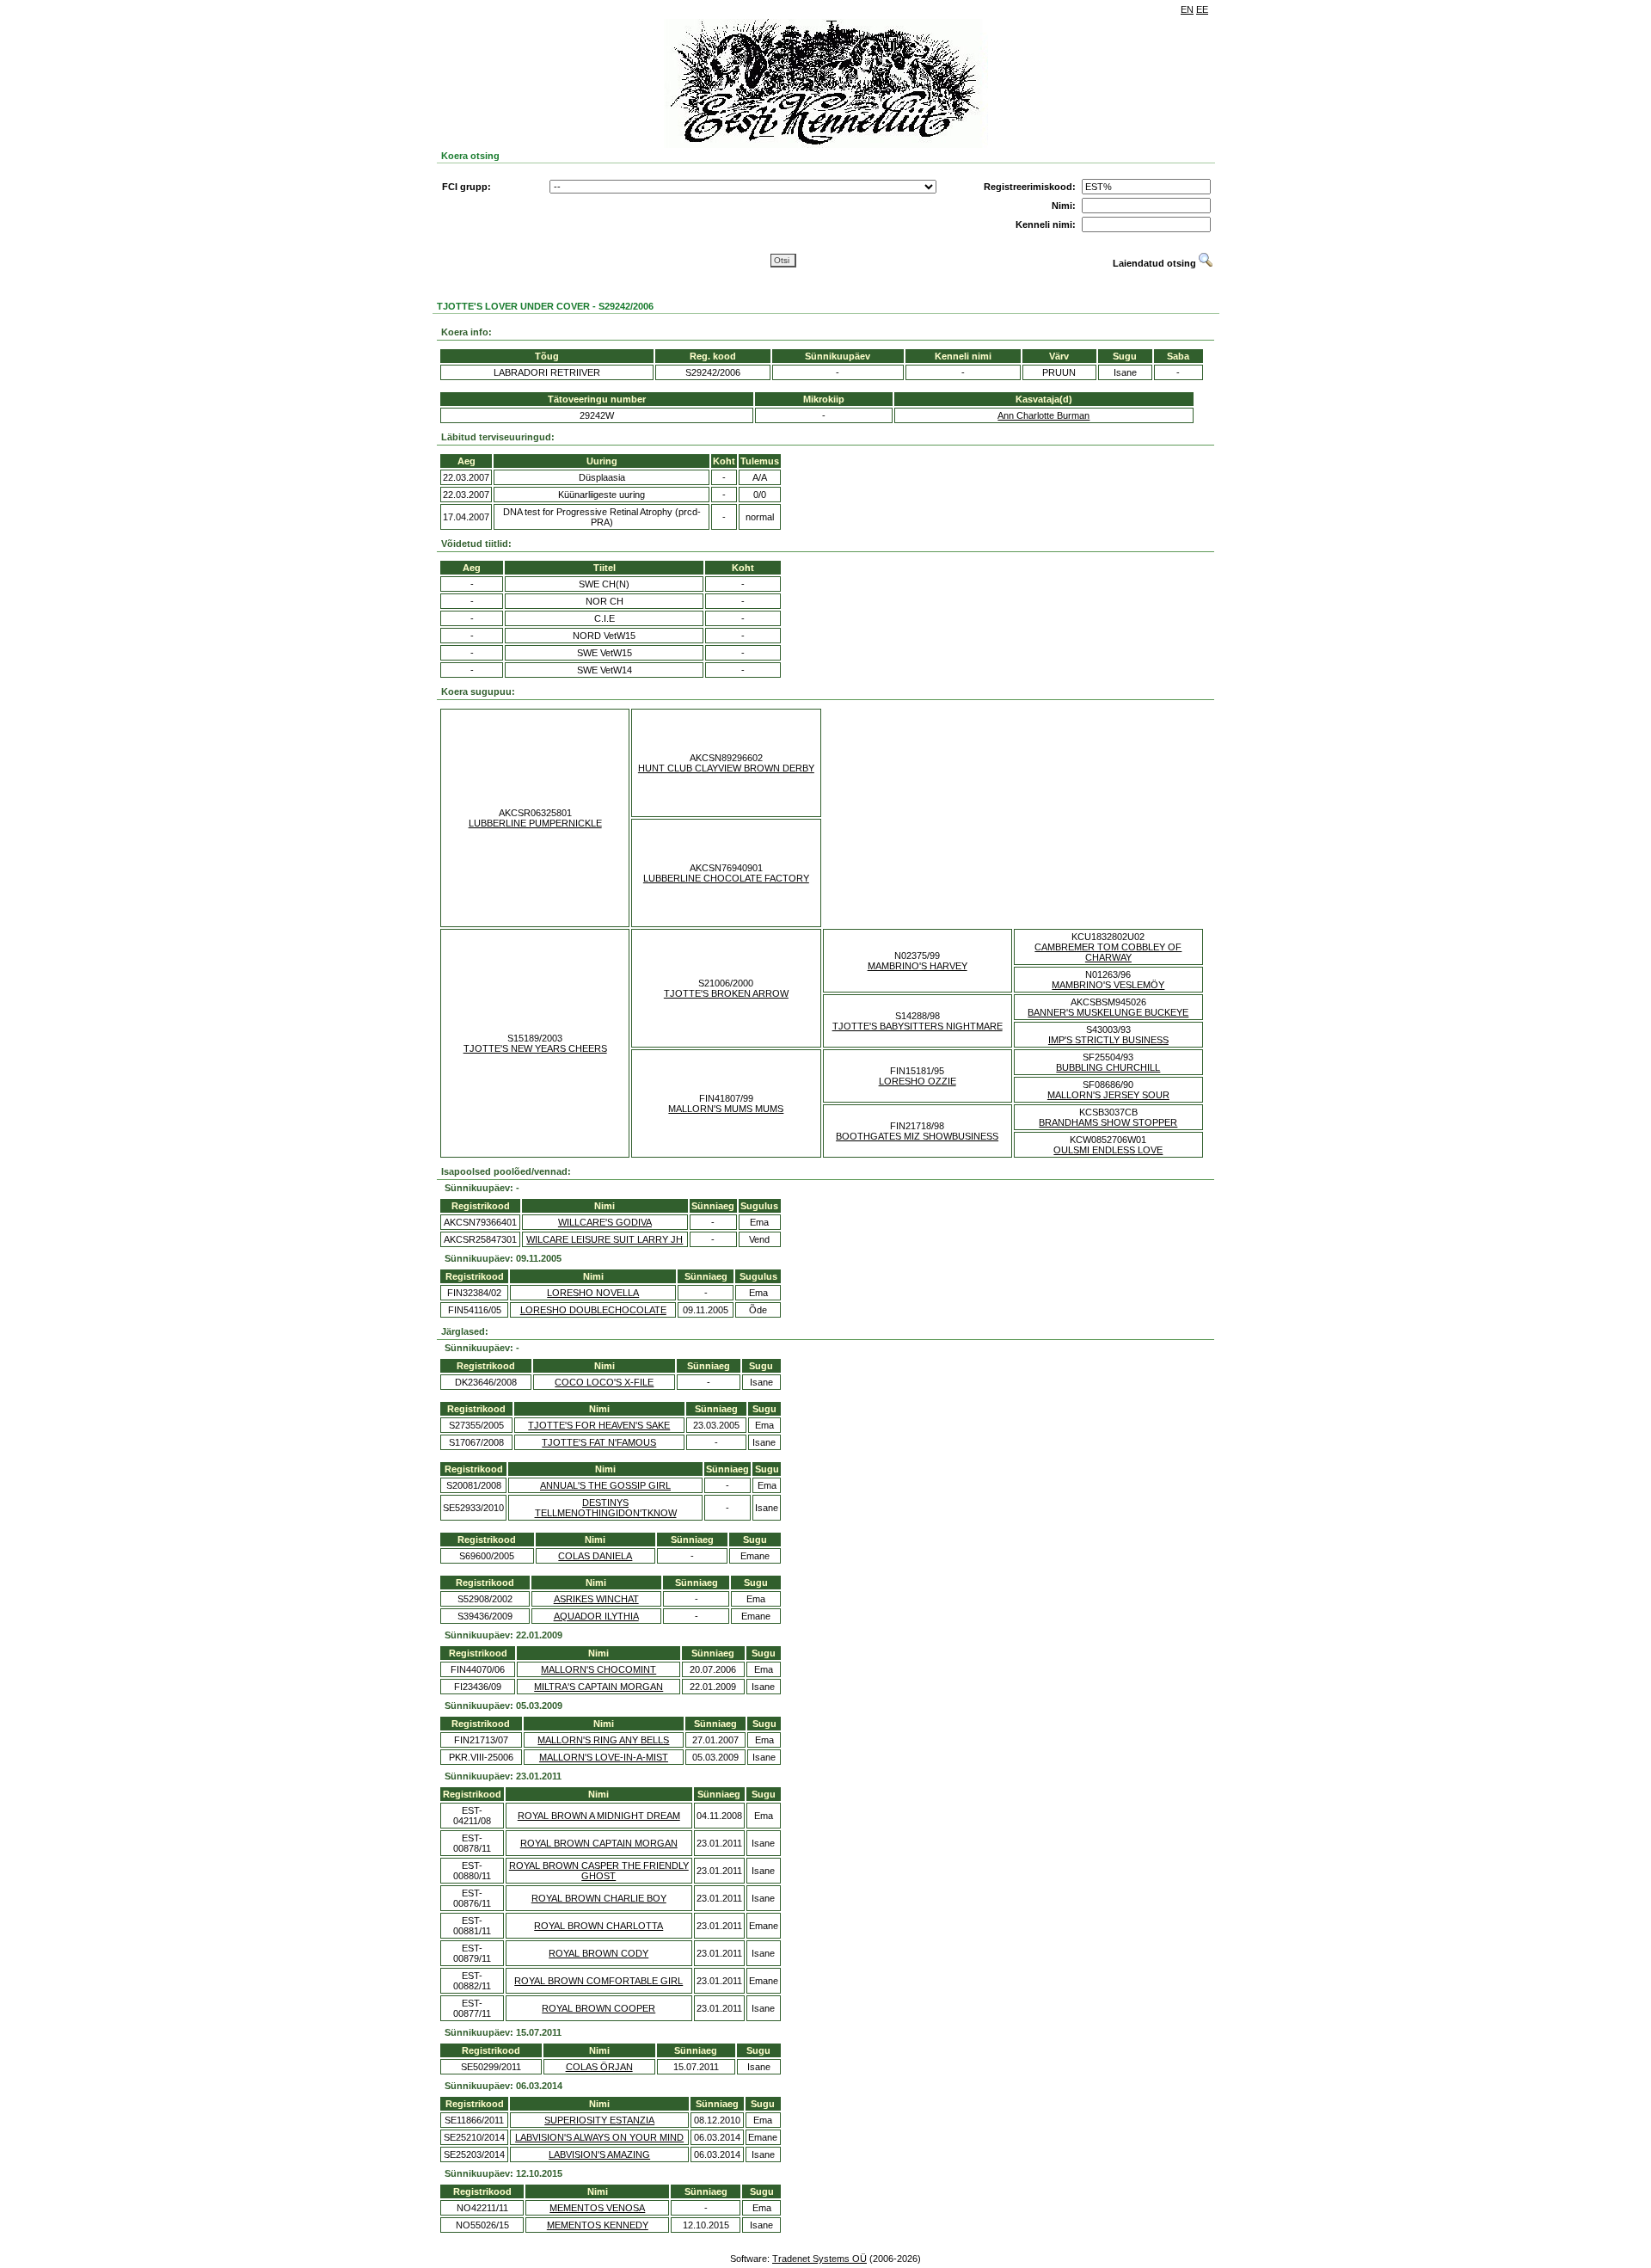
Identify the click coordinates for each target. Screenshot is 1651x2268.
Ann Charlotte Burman (1043, 415)
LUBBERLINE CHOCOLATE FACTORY (726, 878)
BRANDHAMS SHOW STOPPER (1108, 1122)
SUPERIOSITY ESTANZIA (599, 2120)
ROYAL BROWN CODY (598, 1953)
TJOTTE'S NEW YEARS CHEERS (535, 1048)
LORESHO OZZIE (918, 1081)
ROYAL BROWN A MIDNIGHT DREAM (599, 1816)
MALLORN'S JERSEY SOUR (1108, 1095)
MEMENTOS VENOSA (597, 2208)
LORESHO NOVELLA (593, 1293)
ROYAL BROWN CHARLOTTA (598, 1926)
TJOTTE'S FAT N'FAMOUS (599, 1442)
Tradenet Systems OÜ (819, 2259)
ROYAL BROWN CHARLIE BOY (599, 1898)
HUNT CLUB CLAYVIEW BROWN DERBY (726, 768)
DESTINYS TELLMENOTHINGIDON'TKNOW (606, 1508)
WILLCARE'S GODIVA (605, 1222)
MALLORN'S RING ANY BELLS (603, 1740)
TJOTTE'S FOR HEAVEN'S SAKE (599, 1425)
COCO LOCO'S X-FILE (604, 1382)
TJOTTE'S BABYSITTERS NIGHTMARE (918, 1026)
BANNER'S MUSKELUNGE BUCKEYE (1108, 1012)
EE (1202, 9)
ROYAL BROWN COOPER (598, 2008)
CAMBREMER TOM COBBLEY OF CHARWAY (1108, 952)
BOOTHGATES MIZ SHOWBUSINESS (917, 1136)
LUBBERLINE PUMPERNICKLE (535, 823)
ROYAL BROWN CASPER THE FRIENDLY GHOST (599, 1871)
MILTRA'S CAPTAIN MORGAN (598, 1687)
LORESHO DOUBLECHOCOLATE (593, 1310)
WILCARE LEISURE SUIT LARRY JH (605, 1239)
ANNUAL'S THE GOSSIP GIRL (605, 1485)
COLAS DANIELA (595, 1556)
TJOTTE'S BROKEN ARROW (726, 993)
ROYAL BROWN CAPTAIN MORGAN (599, 1843)
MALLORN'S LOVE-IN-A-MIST (604, 1757)
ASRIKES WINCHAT (596, 1599)
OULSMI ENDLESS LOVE (1108, 1150)
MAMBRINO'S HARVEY (918, 966)
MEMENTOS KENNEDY (598, 2225)
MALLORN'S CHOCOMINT (598, 1669)
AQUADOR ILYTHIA (596, 1616)
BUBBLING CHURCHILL (1108, 1067)
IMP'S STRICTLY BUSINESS (1108, 1040)
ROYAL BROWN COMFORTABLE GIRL (598, 1981)
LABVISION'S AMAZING (599, 2154)
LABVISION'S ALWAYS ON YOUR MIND (599, 2137)
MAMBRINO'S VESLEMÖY (1108, 985)
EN (1187, 9)
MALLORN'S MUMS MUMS (726, 1109)
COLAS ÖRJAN (599, 2067)
